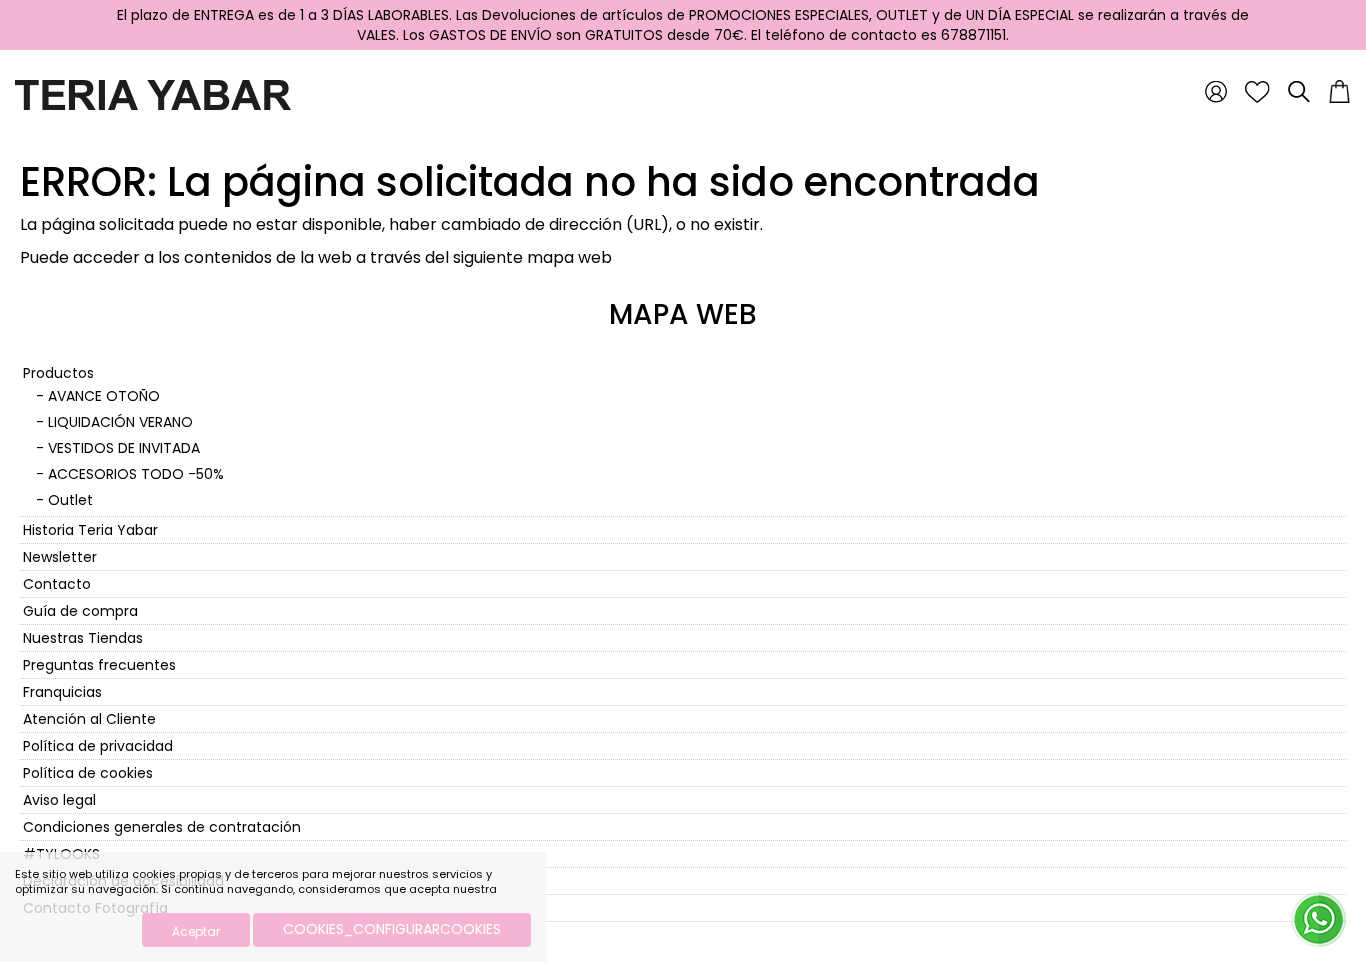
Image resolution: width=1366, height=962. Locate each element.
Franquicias (62, 692)
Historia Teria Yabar (90, 530)
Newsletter (60, 557)
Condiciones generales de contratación (162, 827)
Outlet (70, 500)
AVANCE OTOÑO (104, 396)
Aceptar (196, 931)
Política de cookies (88, 773)
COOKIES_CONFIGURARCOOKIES (392, 929)
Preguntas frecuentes (99, 665)
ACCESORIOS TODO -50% (136, 474)
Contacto (57, 584)
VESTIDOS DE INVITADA (124, 448)
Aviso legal (59, 800)
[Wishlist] (1257, 91)
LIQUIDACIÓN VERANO (120, 422)
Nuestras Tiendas (83, 638)
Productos (58, 373)
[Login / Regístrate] (1216, 91)
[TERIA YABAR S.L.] (153, 94)
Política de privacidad (98, 746)
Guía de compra (80, 611)
